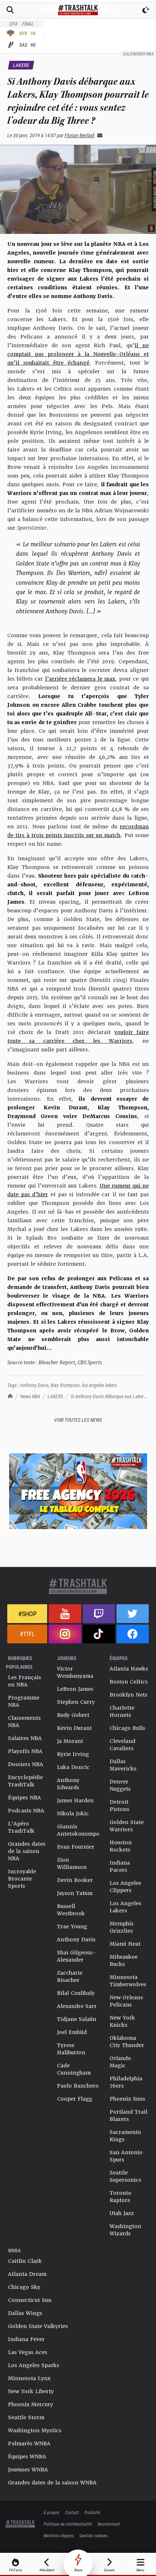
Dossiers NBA (26, 1764)
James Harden (75, 1800)
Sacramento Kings (125, 2136)
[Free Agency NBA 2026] (78, 1491)
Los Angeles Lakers (125, 1907)
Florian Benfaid (79, 135)
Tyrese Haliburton (71, 2049)
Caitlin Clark (25, 2261)
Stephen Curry (76, 1702)
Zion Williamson (72, 1863)
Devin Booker (75, 1880)
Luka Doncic (73, 1767)
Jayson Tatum (75, 1893)
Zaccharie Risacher (70, 1976)
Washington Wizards (125, 2230)
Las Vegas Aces (28, 2352)
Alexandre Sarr (77, 2006)
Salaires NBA (25, 1738)
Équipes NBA (24, 1798)
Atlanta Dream (27, 2274)
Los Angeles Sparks (34, 2365)
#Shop (27, 1614)
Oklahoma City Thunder (127, 2042)
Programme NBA (24, 1701)
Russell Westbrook (71, 1910)
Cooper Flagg (75, 2099)
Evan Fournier (76, 1847)
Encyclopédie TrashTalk (25, 1781)
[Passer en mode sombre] (146, 10)
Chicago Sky (24, 2287)
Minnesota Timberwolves (128, 1981)
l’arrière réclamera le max (80, 679)
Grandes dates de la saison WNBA (52, 2483)
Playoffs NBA (25, 1751)
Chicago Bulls (127, 1728)
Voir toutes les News (78, 1420)
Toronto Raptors (120, 2197)
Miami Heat (125, 1944)
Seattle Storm (26, 2417)
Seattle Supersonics (125, 2176)
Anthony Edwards (68, 1784)
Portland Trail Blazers (128, 2115)
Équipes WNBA (27, 2457)
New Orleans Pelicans (126, 2001)
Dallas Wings (25, 2313)
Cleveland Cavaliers (122, 1745)
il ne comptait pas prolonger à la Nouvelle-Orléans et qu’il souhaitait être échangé (78, 354)
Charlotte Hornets (122, 1711)
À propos (51, 2512)
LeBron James (75, 1689)
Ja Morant (70, 1741)
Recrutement (109, 2524)
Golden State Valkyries (38, 2326)
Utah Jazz (122, 2213)
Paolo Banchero (78, 2086)
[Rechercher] (10, 10)
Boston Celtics (129, 1682)
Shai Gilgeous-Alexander (77, 1956)
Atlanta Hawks (129, 1669)
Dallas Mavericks (123, 1765)
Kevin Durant (74, 1728)
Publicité (92, 2512)
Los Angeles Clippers (125, 1887)
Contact (72, 2512)
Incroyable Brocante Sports (22, 1879)
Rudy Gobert (73, 1715)
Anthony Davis (34, 1385)
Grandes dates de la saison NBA (27, 1851)
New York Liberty (31, 2391)
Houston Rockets (121, 1846)
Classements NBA (24, 1722)
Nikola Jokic (73, 1814)
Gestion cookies (93, 2535)
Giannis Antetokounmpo (78, 1830)
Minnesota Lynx (29, 2378)
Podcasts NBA (26, 1811)
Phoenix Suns (127, 2099)
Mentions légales (59, 2535)
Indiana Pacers (120, 1866)
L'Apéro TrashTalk (21, 1827)
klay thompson (65, 1385)
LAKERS (55, 1396)
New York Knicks (122, 2021)
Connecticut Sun (30, 2300)
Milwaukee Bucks (124, 1961)
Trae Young (72, 1926)
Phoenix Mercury (30, 2404)
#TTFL (27, 1634)
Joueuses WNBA (28, 2470)
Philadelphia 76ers (126, 2082)
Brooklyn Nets (128, 1695)
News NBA (30, 1396)
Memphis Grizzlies (122, 1927)
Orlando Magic (120, 2062)
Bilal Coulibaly (76, 1993)
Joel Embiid (72, 2032)
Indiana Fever (26, 2339)
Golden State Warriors (127, 1826)
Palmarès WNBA (29, 2443)
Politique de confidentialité (68, 2524)
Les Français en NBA (24, 1681)
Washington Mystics (35, 2430)
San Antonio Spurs (126, 2156)
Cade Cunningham (74, 2069)
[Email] (98, 135)
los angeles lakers (99, 1385)
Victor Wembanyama (75, 1672)
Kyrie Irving (73, 1754)
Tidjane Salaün (77, 2019)
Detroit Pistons (119, 1806)
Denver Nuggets (120, 1785)
